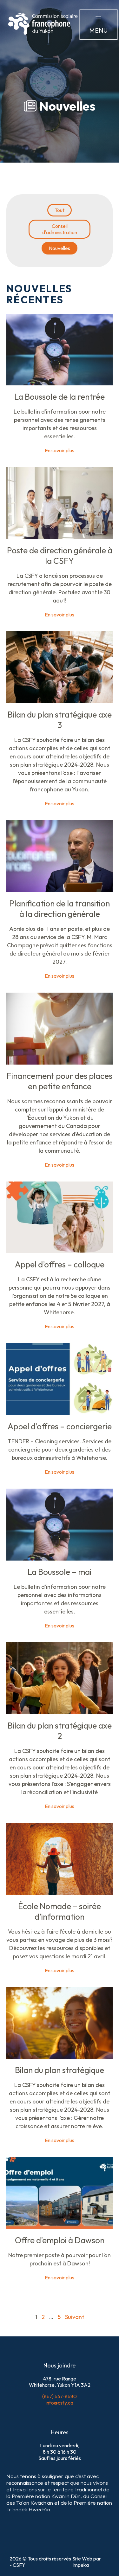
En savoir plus (60, 450)
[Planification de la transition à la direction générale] (60, 890)
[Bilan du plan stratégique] (60, 2057)
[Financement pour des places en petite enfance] (60, 1063)
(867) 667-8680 (60, 2396)
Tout (60, 210)
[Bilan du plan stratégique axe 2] (60, 1712)
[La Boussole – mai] (60, 1559)
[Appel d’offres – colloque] (60, 1251)
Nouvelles (60, 248)
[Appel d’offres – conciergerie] (60, 1413)
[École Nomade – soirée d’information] (60, 1893)
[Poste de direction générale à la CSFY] (60, 537)
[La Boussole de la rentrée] (60, 383)
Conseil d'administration (60, 229)
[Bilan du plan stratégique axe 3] (60, 701)
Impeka (81, 2565)
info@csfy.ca (60, 2403)
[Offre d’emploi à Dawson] (60, 2227)
